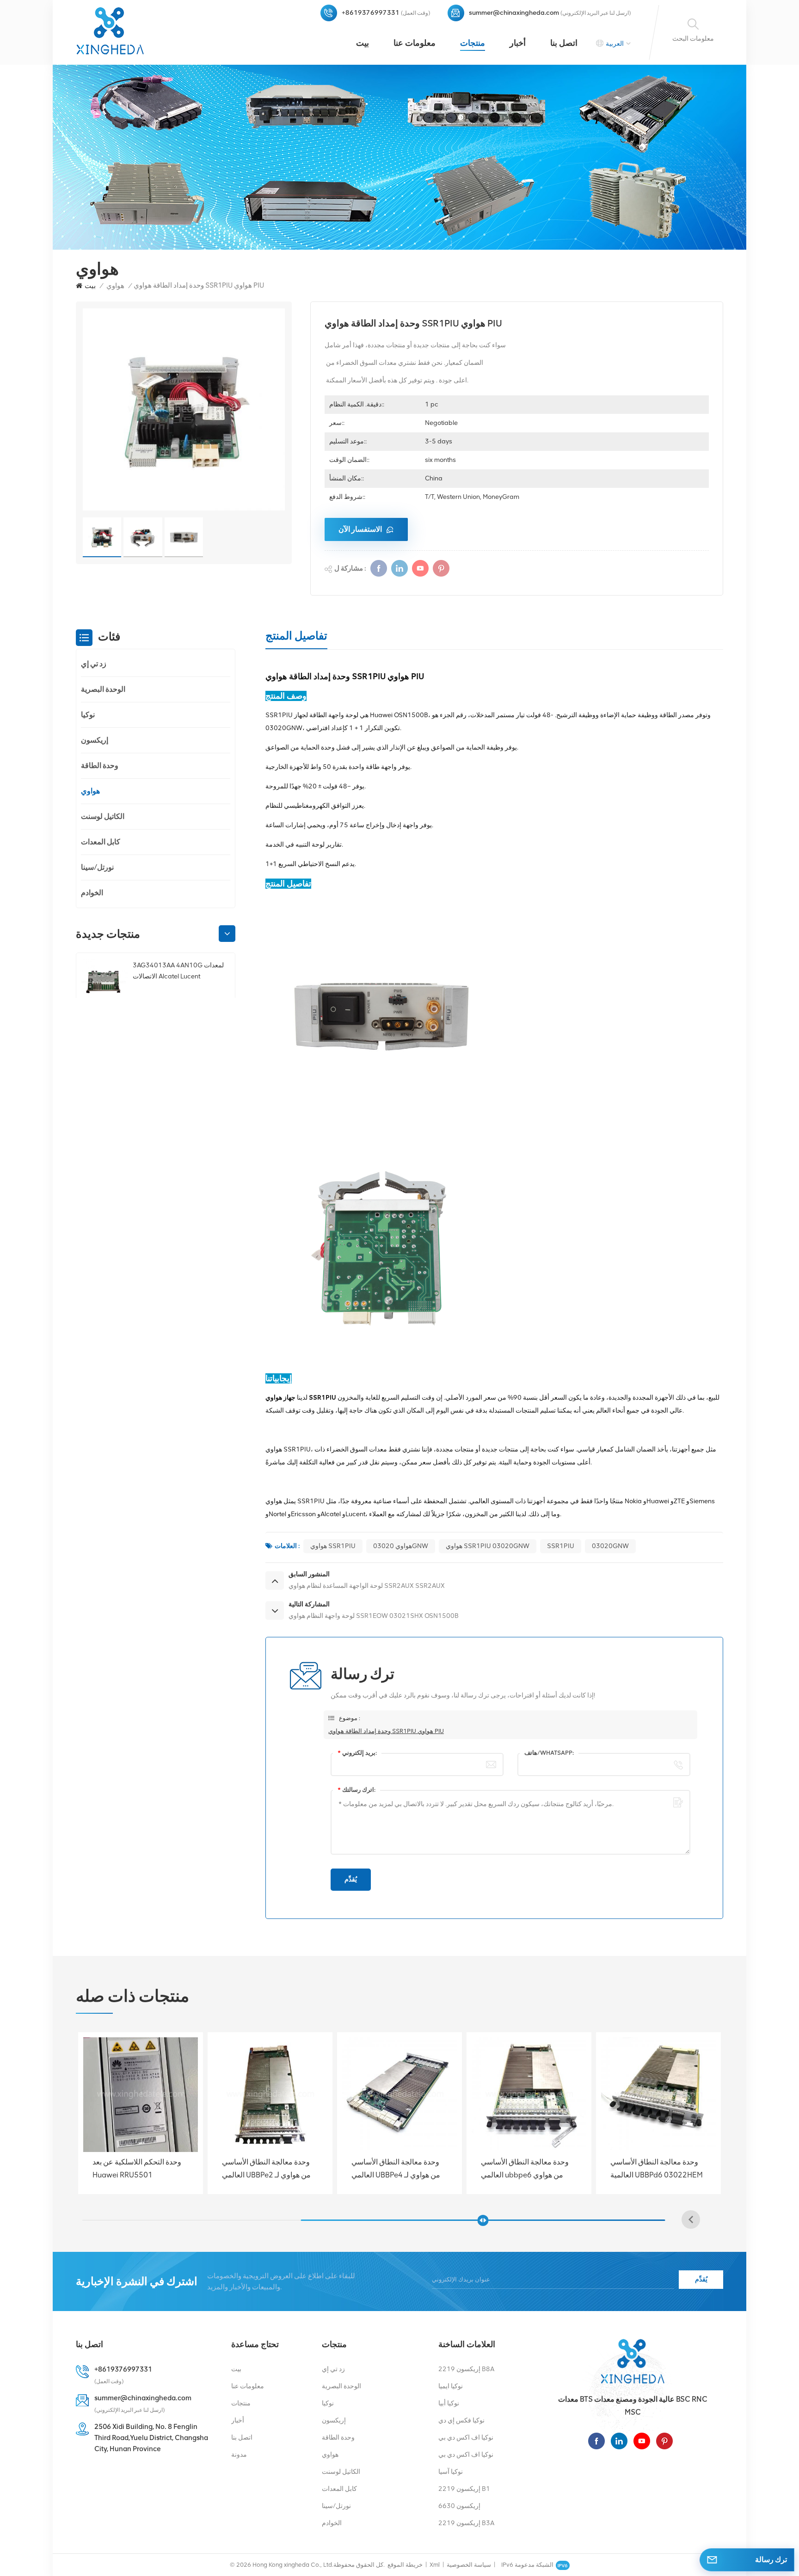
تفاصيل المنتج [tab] (296, 636)
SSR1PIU (561, 1546)
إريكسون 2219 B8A (466, 2369)
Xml (435, 2565)
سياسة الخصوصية (469, 2565)
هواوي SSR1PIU (333, 1546)
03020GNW (610, 1546)
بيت (363, 43)
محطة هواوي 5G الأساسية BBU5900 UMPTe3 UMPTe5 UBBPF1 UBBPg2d (267, 2169)
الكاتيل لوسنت (103, 816)
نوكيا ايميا (451, 2386)
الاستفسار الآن (360, 529)
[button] (227, 934)
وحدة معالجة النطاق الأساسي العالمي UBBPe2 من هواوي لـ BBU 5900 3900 (525, 2169)
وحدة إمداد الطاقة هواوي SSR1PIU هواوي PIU (386, 1731)
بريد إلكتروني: (357, 1753)
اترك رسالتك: (356, 1790)
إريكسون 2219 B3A (466, 2523)
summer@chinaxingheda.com (514, 13)
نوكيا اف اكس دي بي (466, 2438)
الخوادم (92, 893)
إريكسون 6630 (459, 2506)
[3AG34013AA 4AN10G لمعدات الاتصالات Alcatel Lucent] (103, 982)
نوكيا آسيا (451, 2472)
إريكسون (95, 740)
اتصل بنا (564, 43)
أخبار (518, 43)
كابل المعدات (101, 842)
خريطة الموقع (405, 2565)
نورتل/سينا (97, 867)
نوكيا (88, 715)
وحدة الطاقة (100, 765)
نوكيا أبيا (449, 2403)
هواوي (115, 286)
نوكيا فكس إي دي (461, 2420)
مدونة (239, 2455)
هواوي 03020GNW (401, 1546)
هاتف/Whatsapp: (549, 1753)
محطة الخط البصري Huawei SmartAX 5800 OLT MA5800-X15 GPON (136, 2169)
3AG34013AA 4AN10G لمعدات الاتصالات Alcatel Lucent (178, 971)
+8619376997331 (371, 13)
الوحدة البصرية (103, 689)
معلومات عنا (415, 43)
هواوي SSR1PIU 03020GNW (488, 1546)
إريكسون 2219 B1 (464, 2489)
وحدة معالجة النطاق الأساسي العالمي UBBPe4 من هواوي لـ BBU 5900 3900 (655, 2169)
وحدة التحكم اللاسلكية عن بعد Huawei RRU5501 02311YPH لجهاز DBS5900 (396, 2169)
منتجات (473, 43)
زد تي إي (94, 664)
